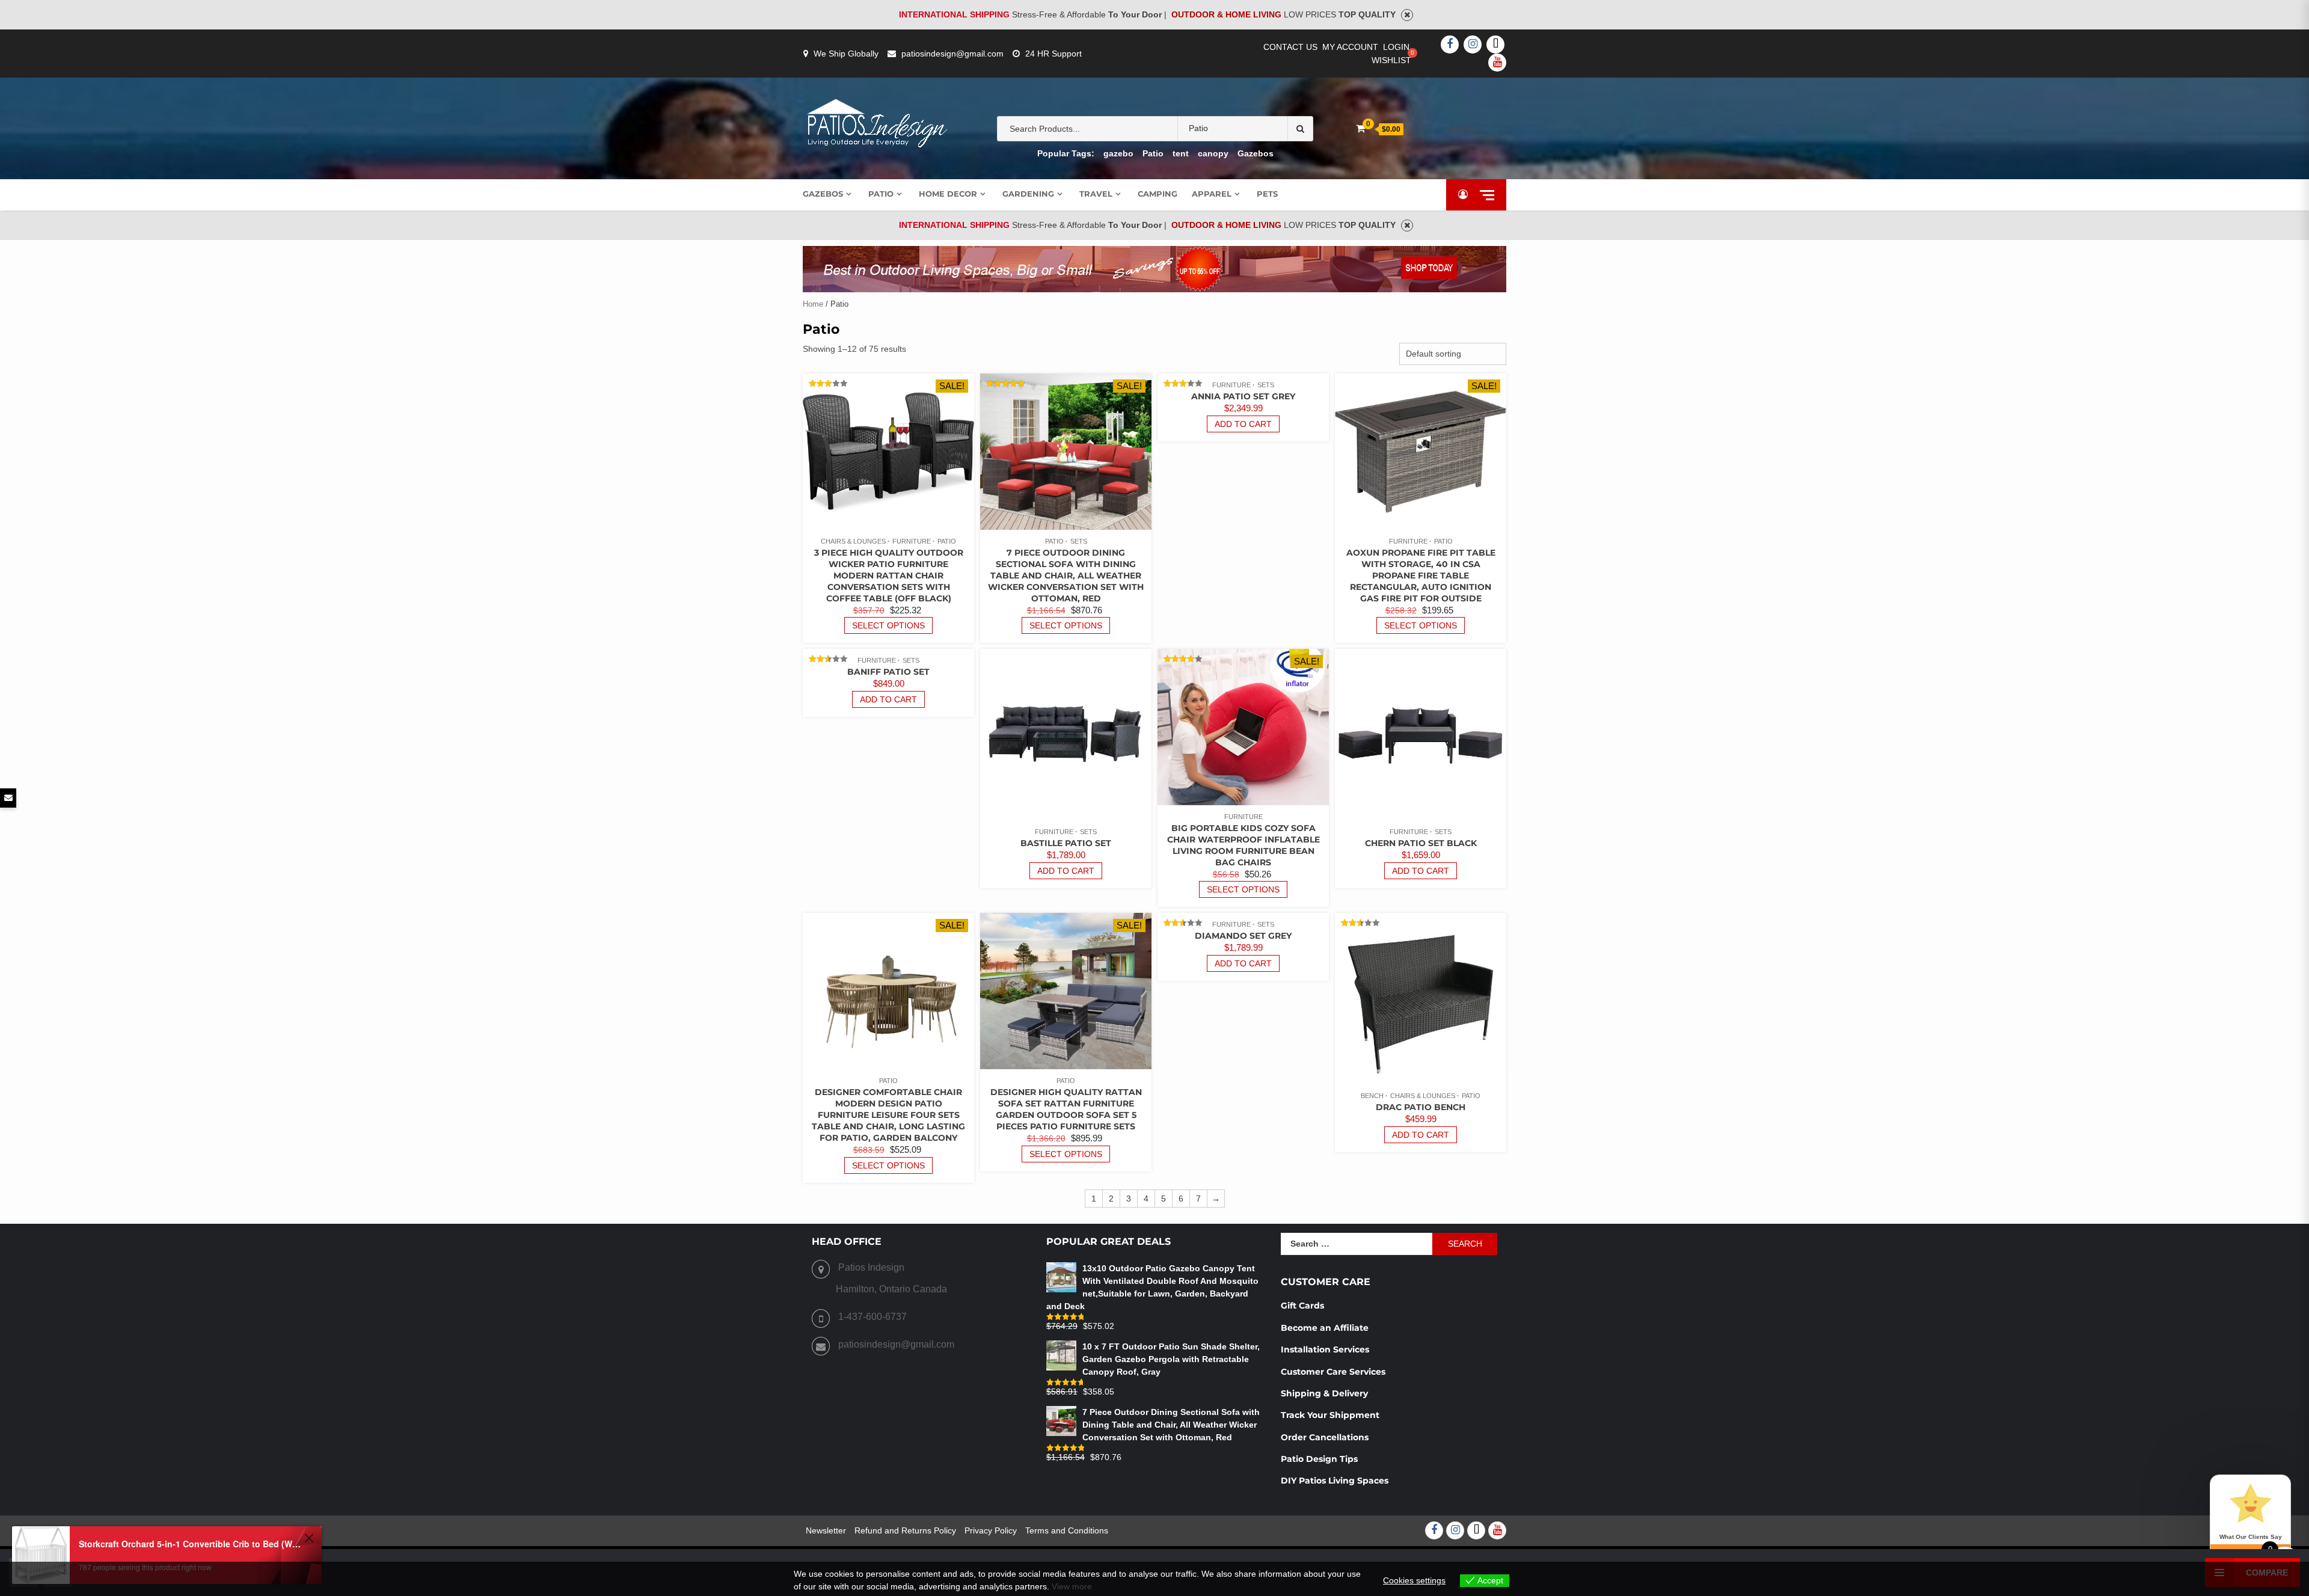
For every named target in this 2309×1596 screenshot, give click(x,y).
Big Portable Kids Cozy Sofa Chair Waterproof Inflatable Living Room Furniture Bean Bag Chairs (1243, 845)
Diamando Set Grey (1243, 936)
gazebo (1118, 153)
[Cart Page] (1360, 128)
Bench (1372, 1096)
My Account (1350, 47)
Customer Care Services (1333, 1372)
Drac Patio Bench (1421, 1107)
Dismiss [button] (1407, 15)
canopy (1213, 153)
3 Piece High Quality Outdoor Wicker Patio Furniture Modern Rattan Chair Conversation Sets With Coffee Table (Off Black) (889, 575)
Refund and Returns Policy (905, 1530)
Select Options (888, 625)
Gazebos (1256, 153)
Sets (1079, 541)
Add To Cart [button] (1243, 424)
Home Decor (948, 194)
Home (813, 304)
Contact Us (1290, 47)
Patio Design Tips (1319, 1459)
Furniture (912, 541)
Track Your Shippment (1330, 1415)
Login (1396, 47)
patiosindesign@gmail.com (952, 54)
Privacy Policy (991, 1530)
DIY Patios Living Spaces (1335, 1481)
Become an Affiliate (1326, 1328)
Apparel (1212, 194)
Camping (1158, 194)
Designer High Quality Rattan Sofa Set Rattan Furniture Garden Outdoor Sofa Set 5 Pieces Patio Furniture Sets (1066, 1109)
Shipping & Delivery (1324, 1393)
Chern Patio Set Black (1421, 843)
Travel (1096, 194)
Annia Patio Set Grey (1243, 396)
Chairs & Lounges (853, 541)
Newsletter (826, 1530)
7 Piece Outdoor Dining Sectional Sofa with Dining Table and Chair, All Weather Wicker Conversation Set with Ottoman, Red (1066, 575)
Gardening (1028, 194)
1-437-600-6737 (872, 1317)
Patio (1153, 153)
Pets (1267, 194)
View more (1072, 1586)
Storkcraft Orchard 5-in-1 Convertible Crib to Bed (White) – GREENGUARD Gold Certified (190, 1544)
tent (1181, 153)
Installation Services (1325, 1349)
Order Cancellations (1326, 1437)
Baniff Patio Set (888, 672)
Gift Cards (1302, 1306)
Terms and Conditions (1067, 1530)
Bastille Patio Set (1066, 843)
